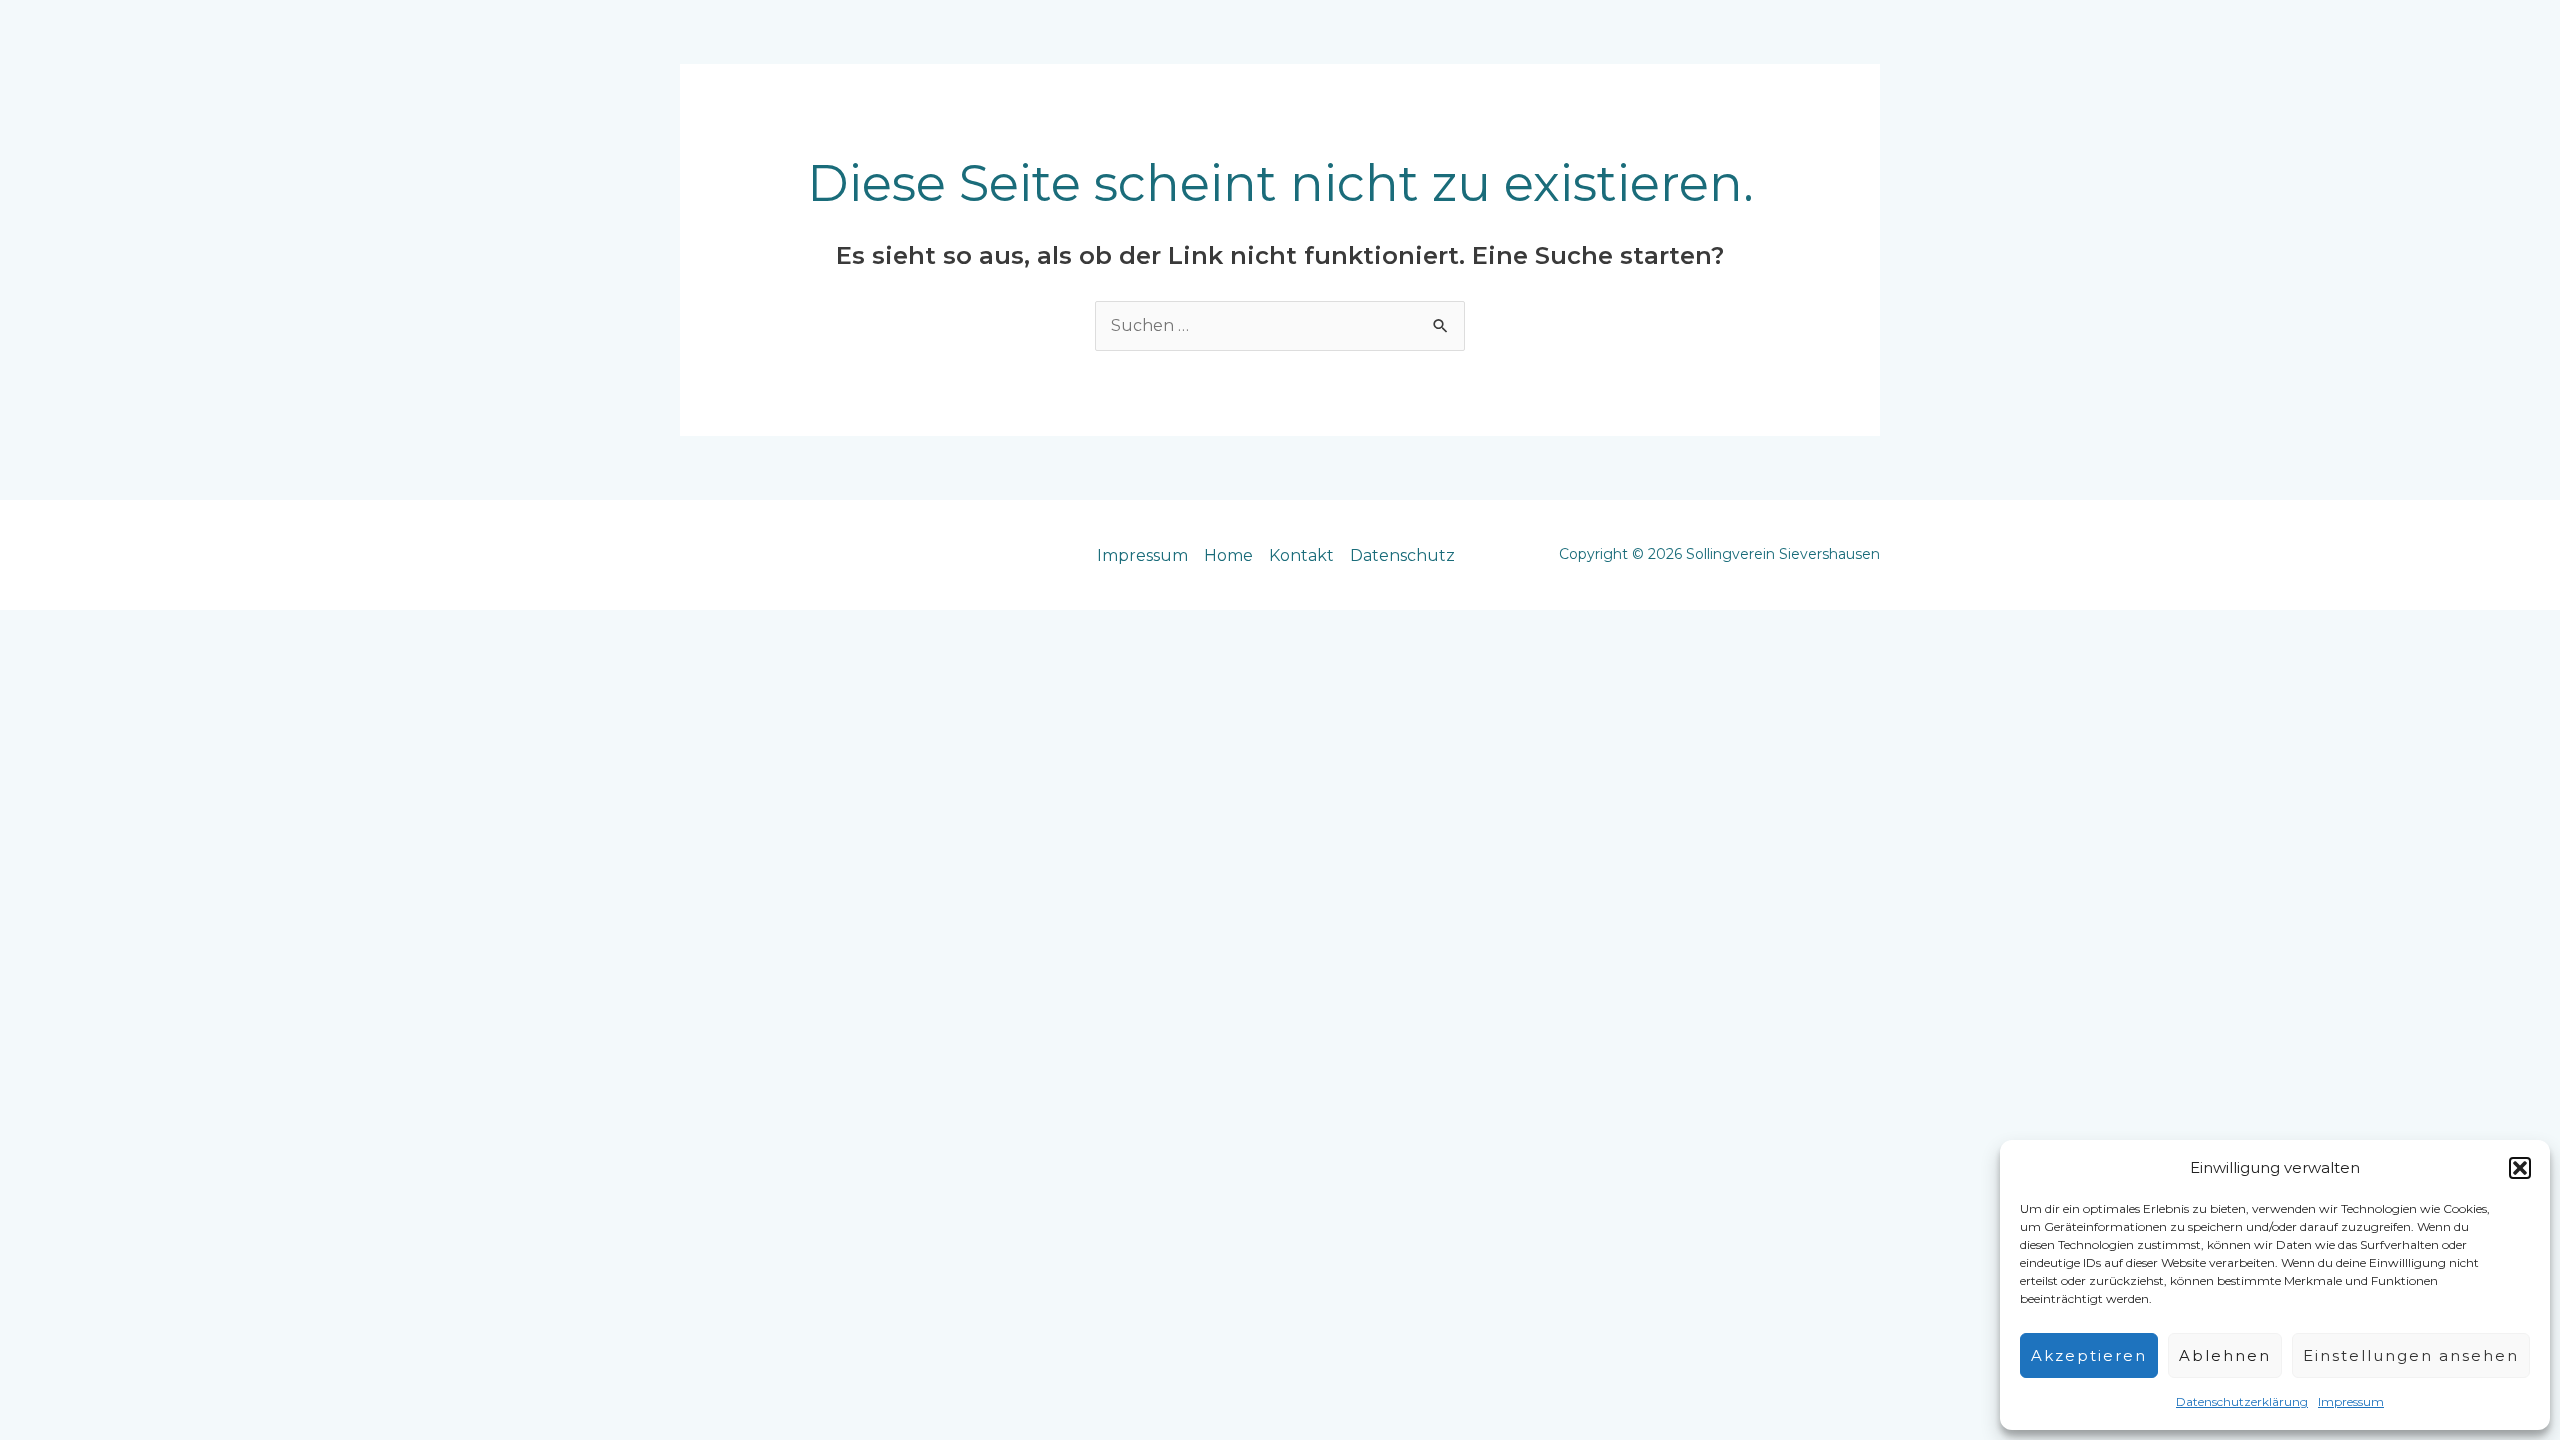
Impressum (2351, 1401)
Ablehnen (2225, 1355)
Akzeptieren (2089, 1355)
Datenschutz (1402, 555)
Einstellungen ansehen (2411, 1355)
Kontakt (1301, 555)
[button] (2520, 1168)
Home (1228, 555)
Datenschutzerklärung (2242, 1401)
